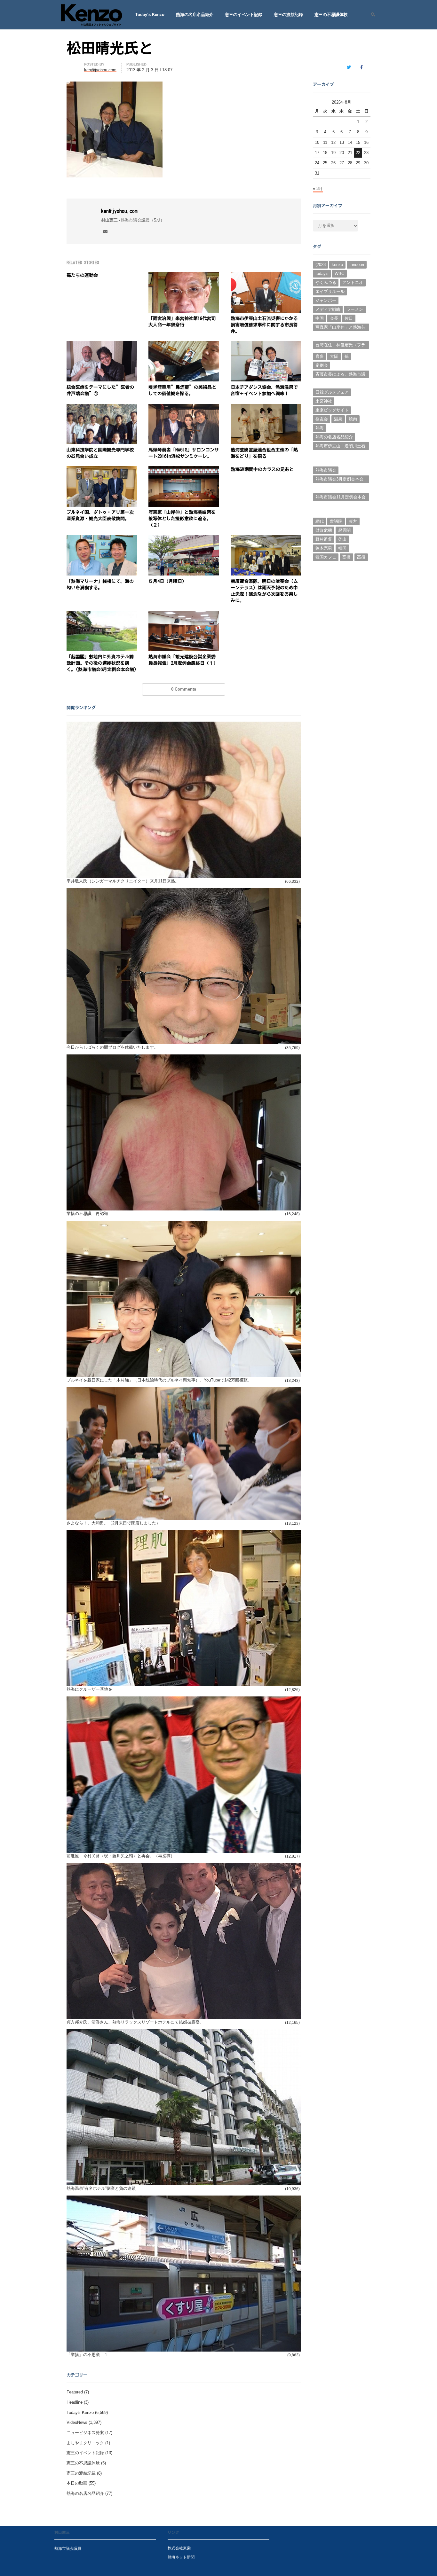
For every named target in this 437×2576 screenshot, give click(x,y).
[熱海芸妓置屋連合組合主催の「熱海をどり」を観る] (266, 407)
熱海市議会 (326, 470)
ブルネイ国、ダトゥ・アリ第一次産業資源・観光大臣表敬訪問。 (100, 515)
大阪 (334, 356)
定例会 (322, 365)
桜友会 (322, 419)
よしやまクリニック (85, 2443)
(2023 (321, 265)
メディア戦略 (328, 309)
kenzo (337, 265)
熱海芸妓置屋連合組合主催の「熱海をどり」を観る (264, 453)
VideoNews (77, 2422)
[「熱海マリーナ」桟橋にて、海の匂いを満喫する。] (102, 539)
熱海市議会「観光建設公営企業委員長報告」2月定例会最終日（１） (184, 660)
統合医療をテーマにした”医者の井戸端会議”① (100, 390)
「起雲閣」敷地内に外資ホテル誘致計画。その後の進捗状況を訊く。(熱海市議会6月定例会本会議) (102, 663)
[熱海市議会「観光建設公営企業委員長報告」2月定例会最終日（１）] (184, 614)
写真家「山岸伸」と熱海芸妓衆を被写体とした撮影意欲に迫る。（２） (182, 519)
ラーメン (355, 309)
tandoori (357, 265)
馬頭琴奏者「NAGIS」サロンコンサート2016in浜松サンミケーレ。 (184, 453)
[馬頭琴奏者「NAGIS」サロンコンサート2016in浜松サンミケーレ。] (184, 407)
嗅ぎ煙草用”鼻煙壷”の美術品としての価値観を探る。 (182, 390)
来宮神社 (324, 401)
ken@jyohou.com (119, 211)
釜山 (342, 539)
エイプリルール (330, 291)
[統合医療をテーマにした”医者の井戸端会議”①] (102, 345)
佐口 (349, 318)
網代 (320, 521)
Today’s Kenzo (150, 15)
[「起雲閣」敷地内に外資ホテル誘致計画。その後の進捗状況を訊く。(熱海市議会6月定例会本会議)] (102, 614)
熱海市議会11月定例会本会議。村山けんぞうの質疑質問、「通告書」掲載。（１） (341, 498)
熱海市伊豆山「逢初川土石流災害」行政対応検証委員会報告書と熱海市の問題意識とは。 (340, 447)
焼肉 (353, 419)
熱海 (320, 428)
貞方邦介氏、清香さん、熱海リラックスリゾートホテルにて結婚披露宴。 (135, 2022)
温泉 (338, 419)
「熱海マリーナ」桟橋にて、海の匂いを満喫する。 (100, 584)
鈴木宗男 (324, 548)
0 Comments (184, 689)
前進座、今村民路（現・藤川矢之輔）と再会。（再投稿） (121, 1856)
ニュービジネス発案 (85, 2433)
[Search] (371, 15)
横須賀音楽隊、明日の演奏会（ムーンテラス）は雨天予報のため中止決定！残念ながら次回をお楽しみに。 (264, 591)
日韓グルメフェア (332, 392)
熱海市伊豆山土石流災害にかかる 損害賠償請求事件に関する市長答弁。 (264, 325)
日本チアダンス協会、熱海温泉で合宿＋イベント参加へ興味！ (264, 390)
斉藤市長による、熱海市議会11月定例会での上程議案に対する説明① (341, 375)
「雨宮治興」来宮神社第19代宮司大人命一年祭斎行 (182, 322)
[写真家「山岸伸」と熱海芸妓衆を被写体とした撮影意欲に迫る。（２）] (184, 470)
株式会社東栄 (179, 2548)
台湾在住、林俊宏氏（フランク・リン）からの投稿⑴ (340, 346)
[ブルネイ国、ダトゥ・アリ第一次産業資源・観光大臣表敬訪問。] (102, 470)
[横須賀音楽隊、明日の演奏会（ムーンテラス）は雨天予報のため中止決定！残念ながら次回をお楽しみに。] (266, 539)
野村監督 (324, 539)
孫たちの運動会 (82, 275)
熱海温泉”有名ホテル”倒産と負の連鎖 (101, 2188)
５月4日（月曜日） (167, 581)
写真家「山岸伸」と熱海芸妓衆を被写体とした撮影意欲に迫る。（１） (340, 328)
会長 (334, 318)
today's (322, 274)
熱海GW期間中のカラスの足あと (262, 469)
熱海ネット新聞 (181, 2557)
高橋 (346, 557)
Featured (75, 2392)
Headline (75, 2402)
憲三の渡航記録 (288, 15)
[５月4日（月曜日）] (184, 539)
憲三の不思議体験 (331, 15)
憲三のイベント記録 (244, 15)
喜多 (320, 356)
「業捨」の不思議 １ (87, 2355)
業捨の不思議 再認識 (87, 1214)
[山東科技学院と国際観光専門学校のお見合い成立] (102, 407)
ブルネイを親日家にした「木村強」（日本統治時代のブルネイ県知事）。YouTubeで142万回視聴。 (159, 1380)
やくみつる (326, 282)
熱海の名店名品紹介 (195, 15)
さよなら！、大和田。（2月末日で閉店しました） (113, 1523)
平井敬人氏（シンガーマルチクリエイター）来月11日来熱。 (123, 881)
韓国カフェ (326, 557)
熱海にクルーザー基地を (89, 1689)
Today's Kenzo (80, 2412)
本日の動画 (77, 2483)
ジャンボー (326, 300)
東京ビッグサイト (332, 410)
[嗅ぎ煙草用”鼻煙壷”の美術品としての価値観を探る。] (184, 345)
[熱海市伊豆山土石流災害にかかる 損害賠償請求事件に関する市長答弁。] (266, 276)
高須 (361, 557)
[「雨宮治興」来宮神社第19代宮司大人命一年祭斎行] (184, 276)
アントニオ (353, 282)
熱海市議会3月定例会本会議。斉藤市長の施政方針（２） (339, 480)
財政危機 (324, 530)
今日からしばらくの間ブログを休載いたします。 (112, 1047)
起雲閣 (344, 530)
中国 (320, 318)
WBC (339, 274)
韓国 (342, 548)
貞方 (353, 521)
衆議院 (336, 521)
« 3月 (318, 188)
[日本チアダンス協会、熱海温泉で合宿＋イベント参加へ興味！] (266, 345)
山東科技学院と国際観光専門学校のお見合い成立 (100, 453)
